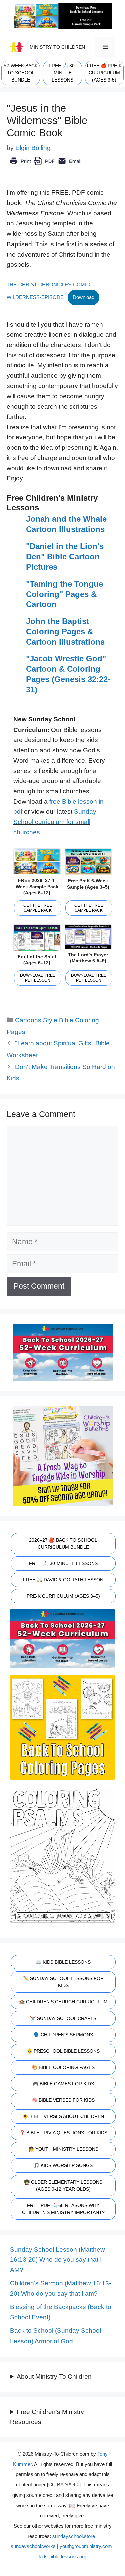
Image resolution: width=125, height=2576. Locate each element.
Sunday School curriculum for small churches (55, 822)
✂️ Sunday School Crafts (63, 2018)
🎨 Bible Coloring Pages (63, 2067)
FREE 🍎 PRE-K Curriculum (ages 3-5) (104, 73)
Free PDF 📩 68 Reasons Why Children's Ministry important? (63, 2209)
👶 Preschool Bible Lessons (63, 2051)
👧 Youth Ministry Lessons (63, 2149)
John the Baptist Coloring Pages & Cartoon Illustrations (65, 631)
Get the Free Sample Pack (38, 908)
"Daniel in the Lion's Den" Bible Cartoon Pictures (65, 556)
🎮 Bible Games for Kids (63, 2084)
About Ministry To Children (54, 2376)
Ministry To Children (57, 47)
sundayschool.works (33, 2546)
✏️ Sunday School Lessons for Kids (63, 1982)
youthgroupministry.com (86, 2546)
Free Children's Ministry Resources (47, 2417)
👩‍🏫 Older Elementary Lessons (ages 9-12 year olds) (63, 2185)
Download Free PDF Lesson (38, 978)
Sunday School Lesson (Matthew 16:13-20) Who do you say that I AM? (57, 2260)
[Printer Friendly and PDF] (45, 166)
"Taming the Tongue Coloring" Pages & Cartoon (64, 594)
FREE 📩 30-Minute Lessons (63, 1563)
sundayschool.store (74, 2536)
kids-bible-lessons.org (62, 2556)
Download (83, 297)
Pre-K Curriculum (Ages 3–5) (63, 1596)
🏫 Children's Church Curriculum (63, 2002)
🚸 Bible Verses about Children (63, 2116)
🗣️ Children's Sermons (63, 2035)
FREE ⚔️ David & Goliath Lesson (63, 1580)
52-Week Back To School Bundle (21, 73)
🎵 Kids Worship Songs (63, 2165)
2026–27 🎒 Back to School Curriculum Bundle (63, 1543)
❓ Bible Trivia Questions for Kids (63, 2133)
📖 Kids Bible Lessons (63, 1962)
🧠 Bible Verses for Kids (63, 2100)
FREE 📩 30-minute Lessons (62, 73)
